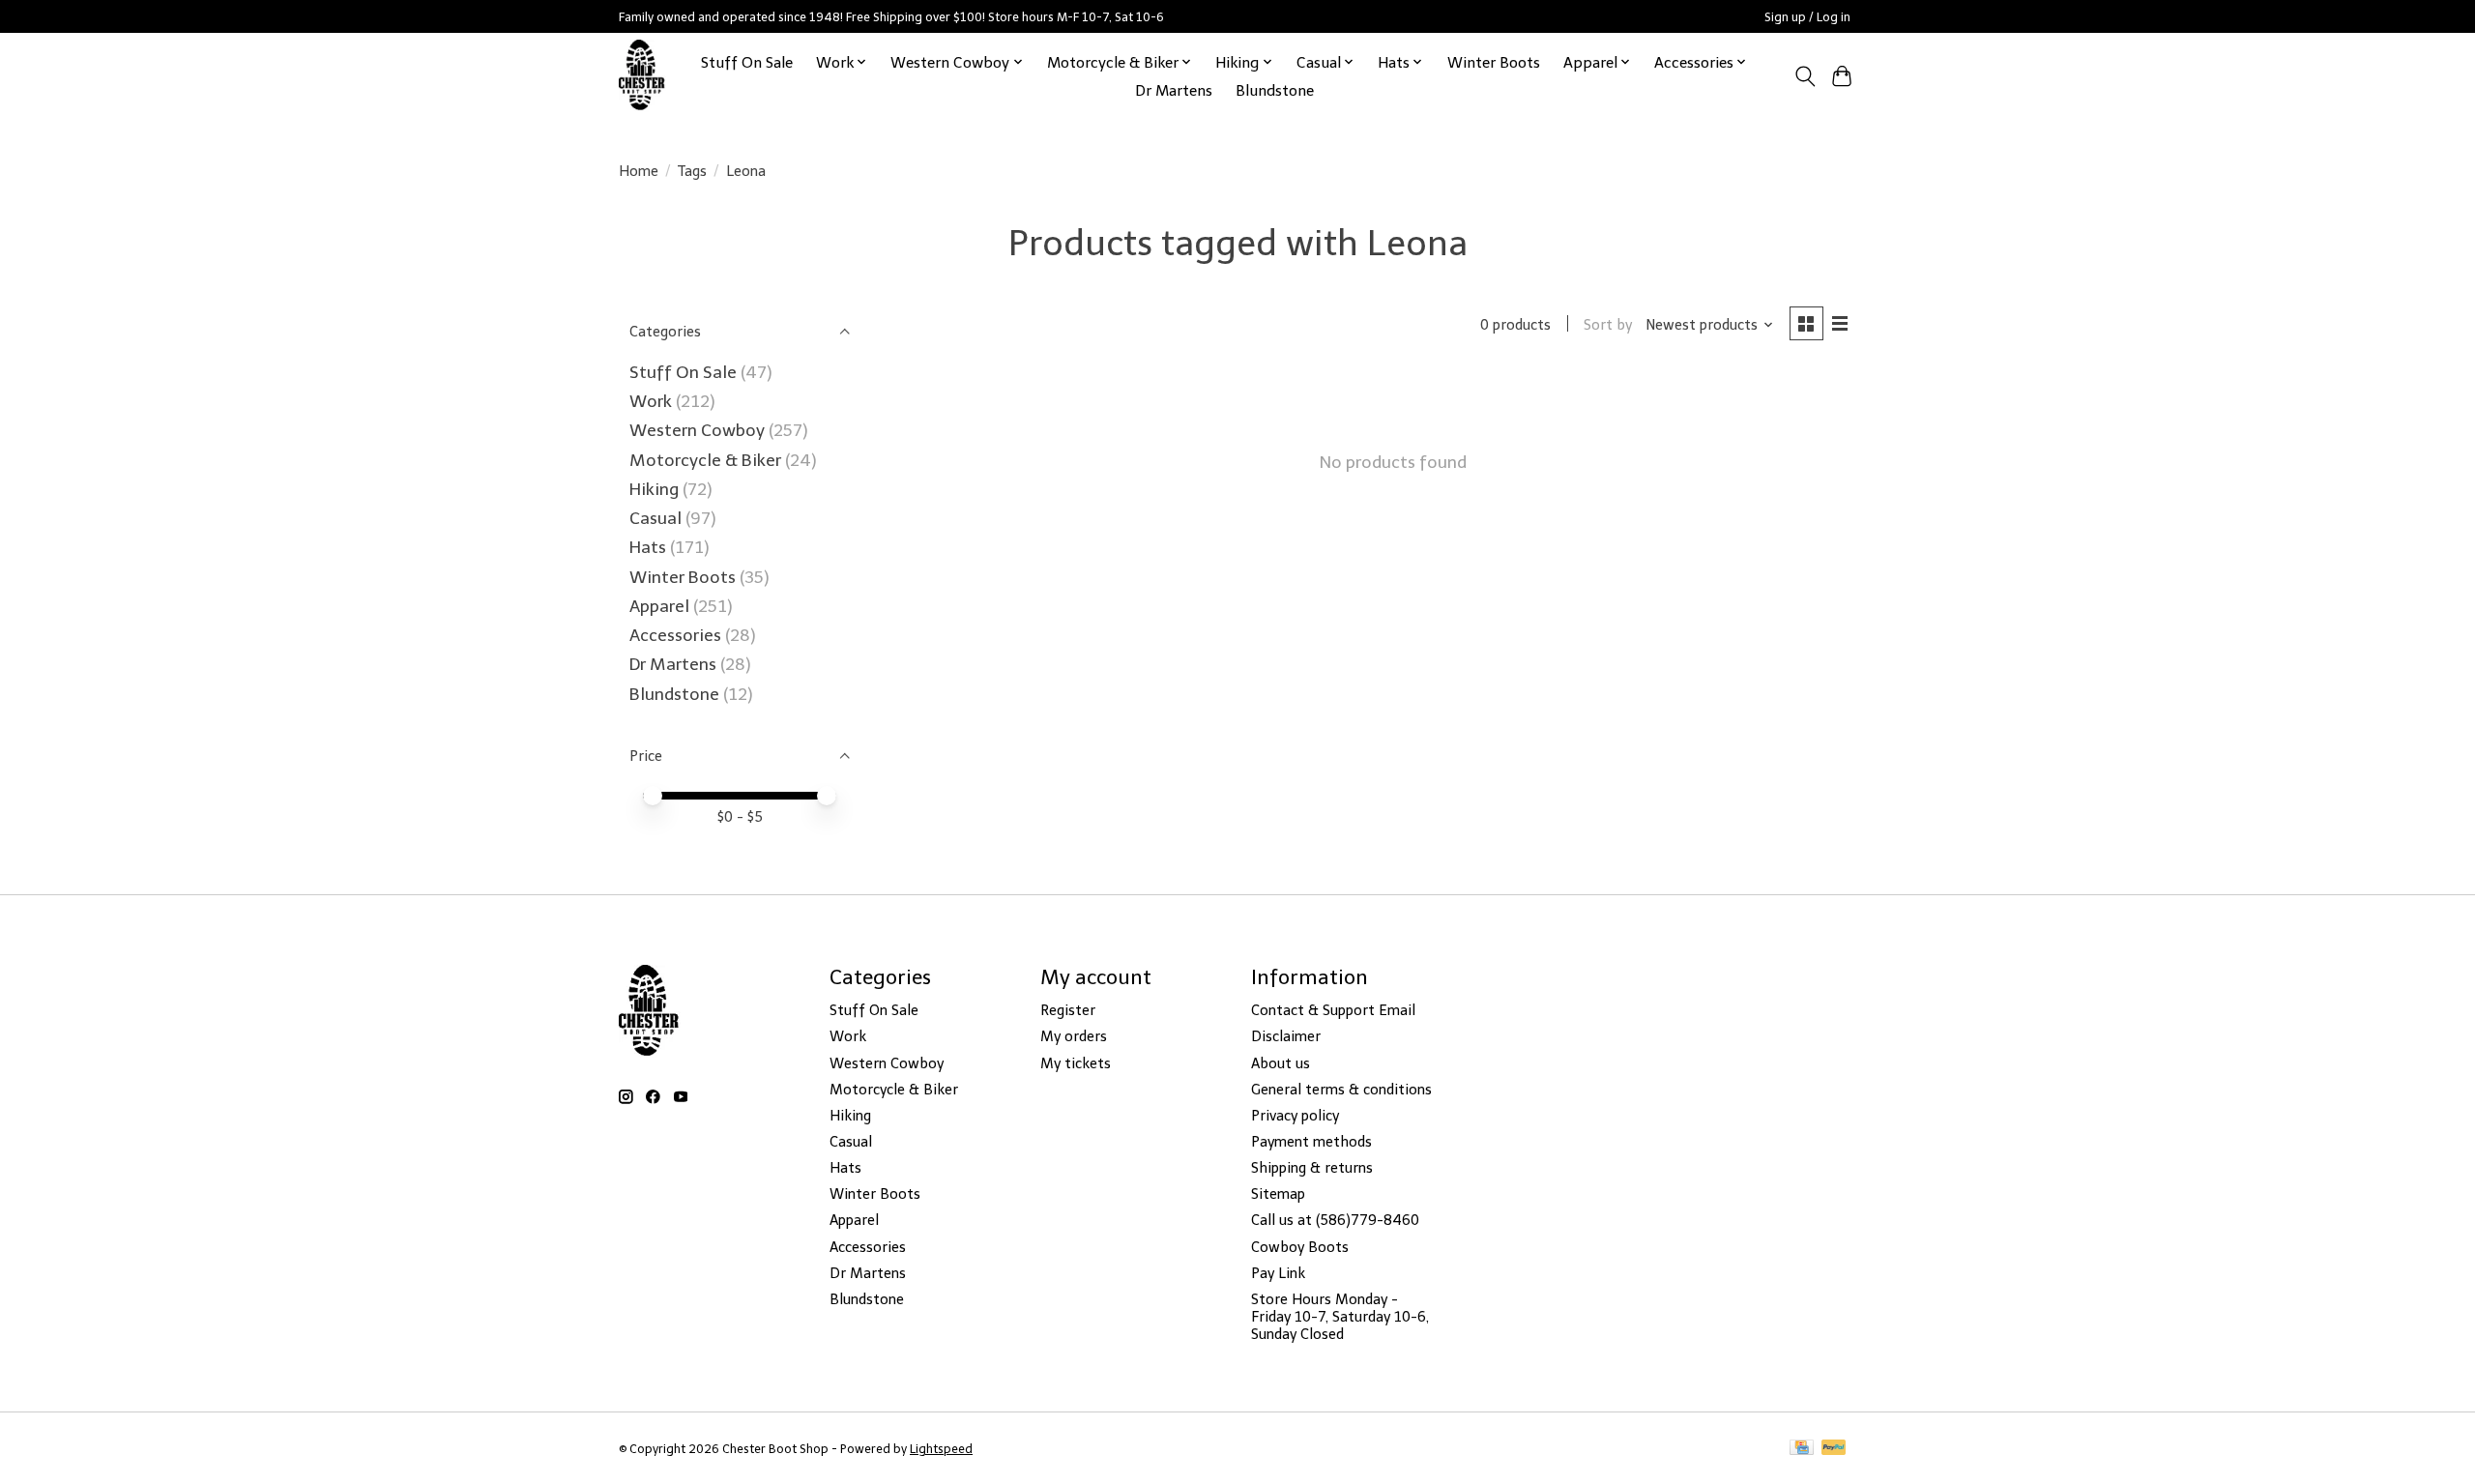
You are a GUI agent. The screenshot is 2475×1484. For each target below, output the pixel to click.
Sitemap (1278, 1194)
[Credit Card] (1802, 1449)
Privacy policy (1295, 1116)
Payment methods (1311, 1142)
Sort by (1608, 325)
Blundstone (1275, 90)
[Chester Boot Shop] (642, 76)
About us (1281, 1063)
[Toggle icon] (1805, 76)
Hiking (656, 489)
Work (653, 401)
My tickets (1076, 1063)
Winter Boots (1494, 62)
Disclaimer (1286, 1036)
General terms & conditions (1341, 1090)
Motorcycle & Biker (705, 460)
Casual (655, 518)
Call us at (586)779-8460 (1335, 1220)
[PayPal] (1834, 1449)
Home (639, 171)
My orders (1074, 1036)
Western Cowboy (699, 430)
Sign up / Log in (1807, 17)
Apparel (661, 606)
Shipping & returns (1312, 1168)
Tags (692, 171)
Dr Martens (1174, 90)
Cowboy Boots (1300, 1247)
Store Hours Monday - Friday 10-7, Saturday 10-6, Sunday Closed (1340, 1317)
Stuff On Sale (747, 62)
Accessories (677, 635)
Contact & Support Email (1333, 1010)
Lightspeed (941, 1449)
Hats (648, 547)
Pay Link (1278, 1273)
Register (1068, 1010)
